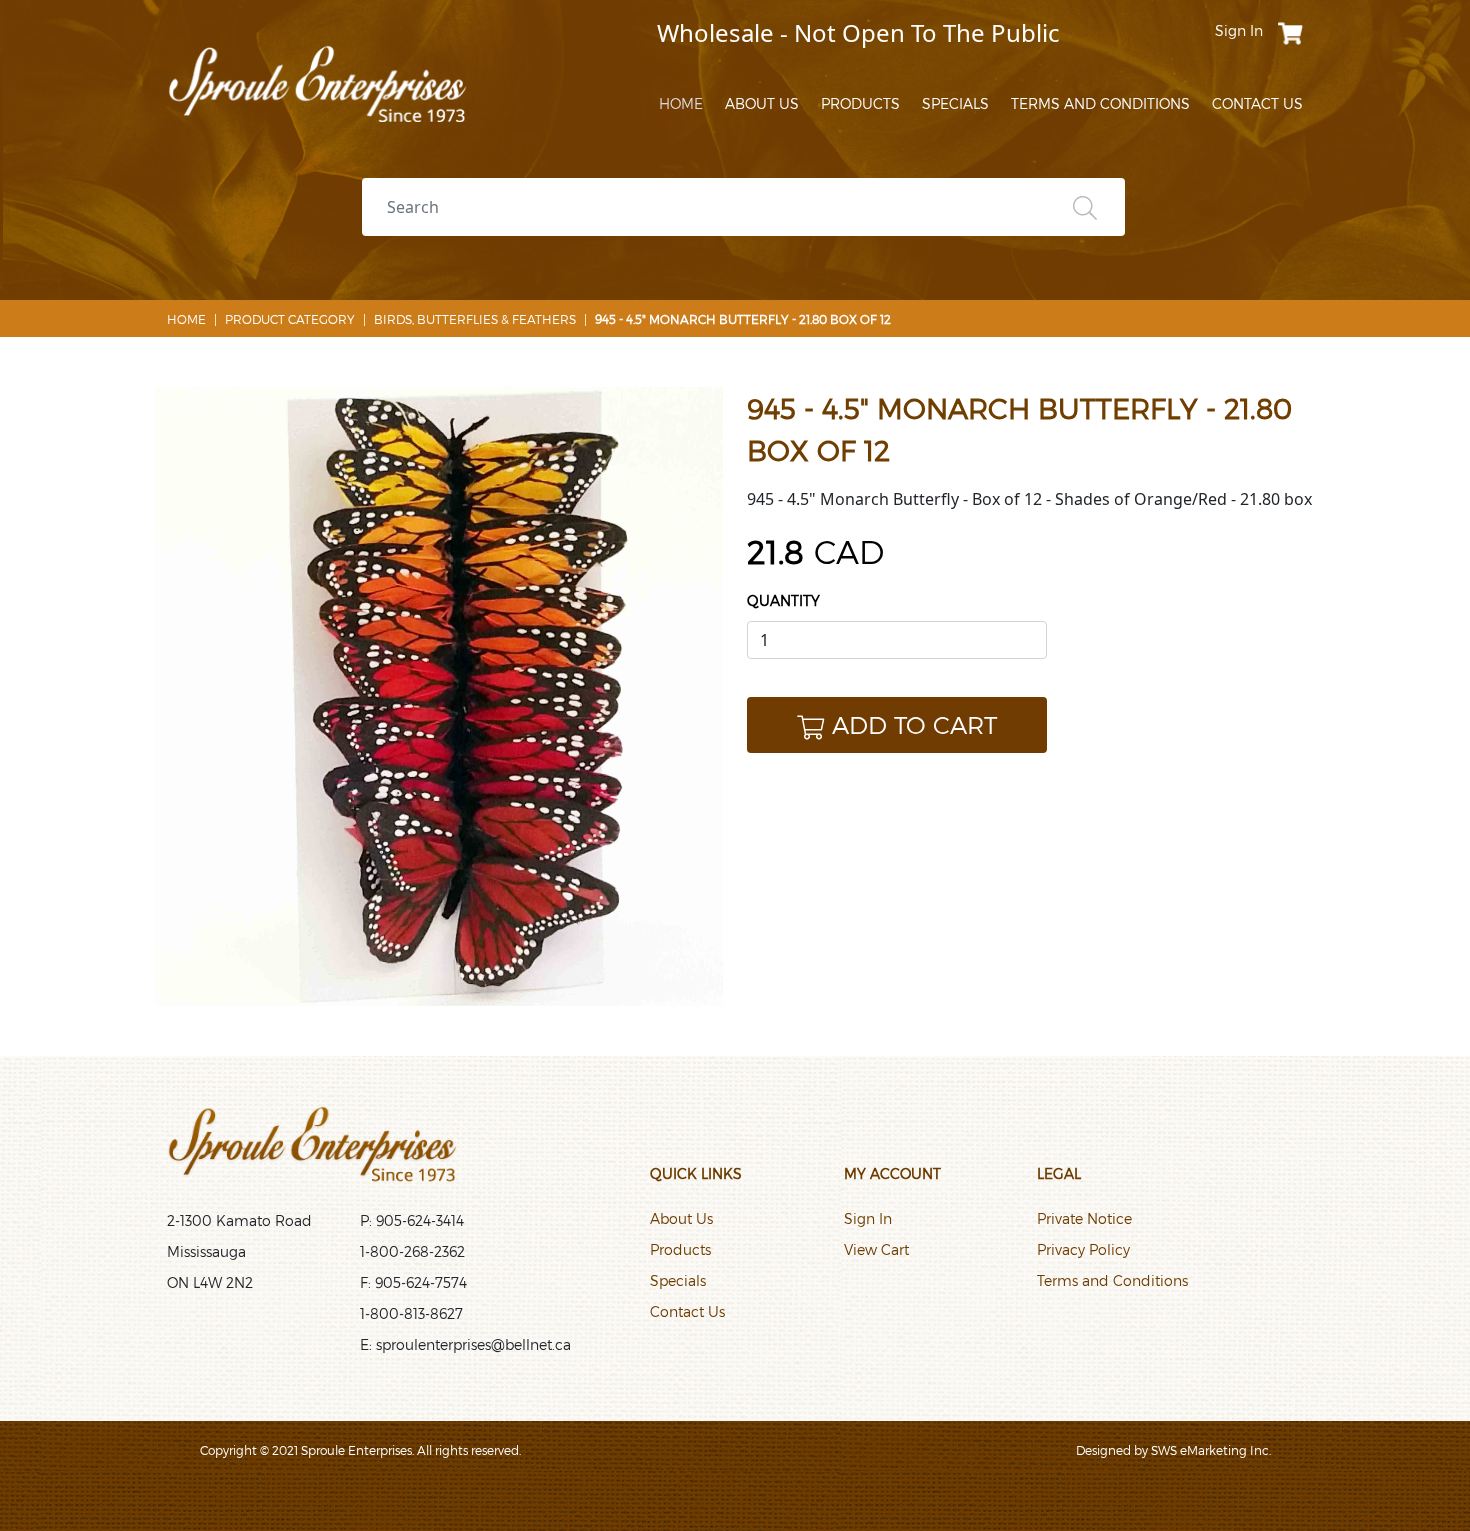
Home (186, 319)
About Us (681, 1218)
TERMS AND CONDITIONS (1100, 103)
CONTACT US (1257, 103)
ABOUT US (762, 103)
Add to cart (914, 724)
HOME (681, 103)
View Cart (876, 1249)
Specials (678, 1280)
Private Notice (1084, 1218)
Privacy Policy (1083, 1249)
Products (680, 1249)
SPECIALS (955, 103)
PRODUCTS (860, 103)
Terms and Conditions (1112, 1280)
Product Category (290, 319)
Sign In (868, 1218)
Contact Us (687, 1311)
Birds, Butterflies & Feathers (475, 319)
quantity (783, 600)
